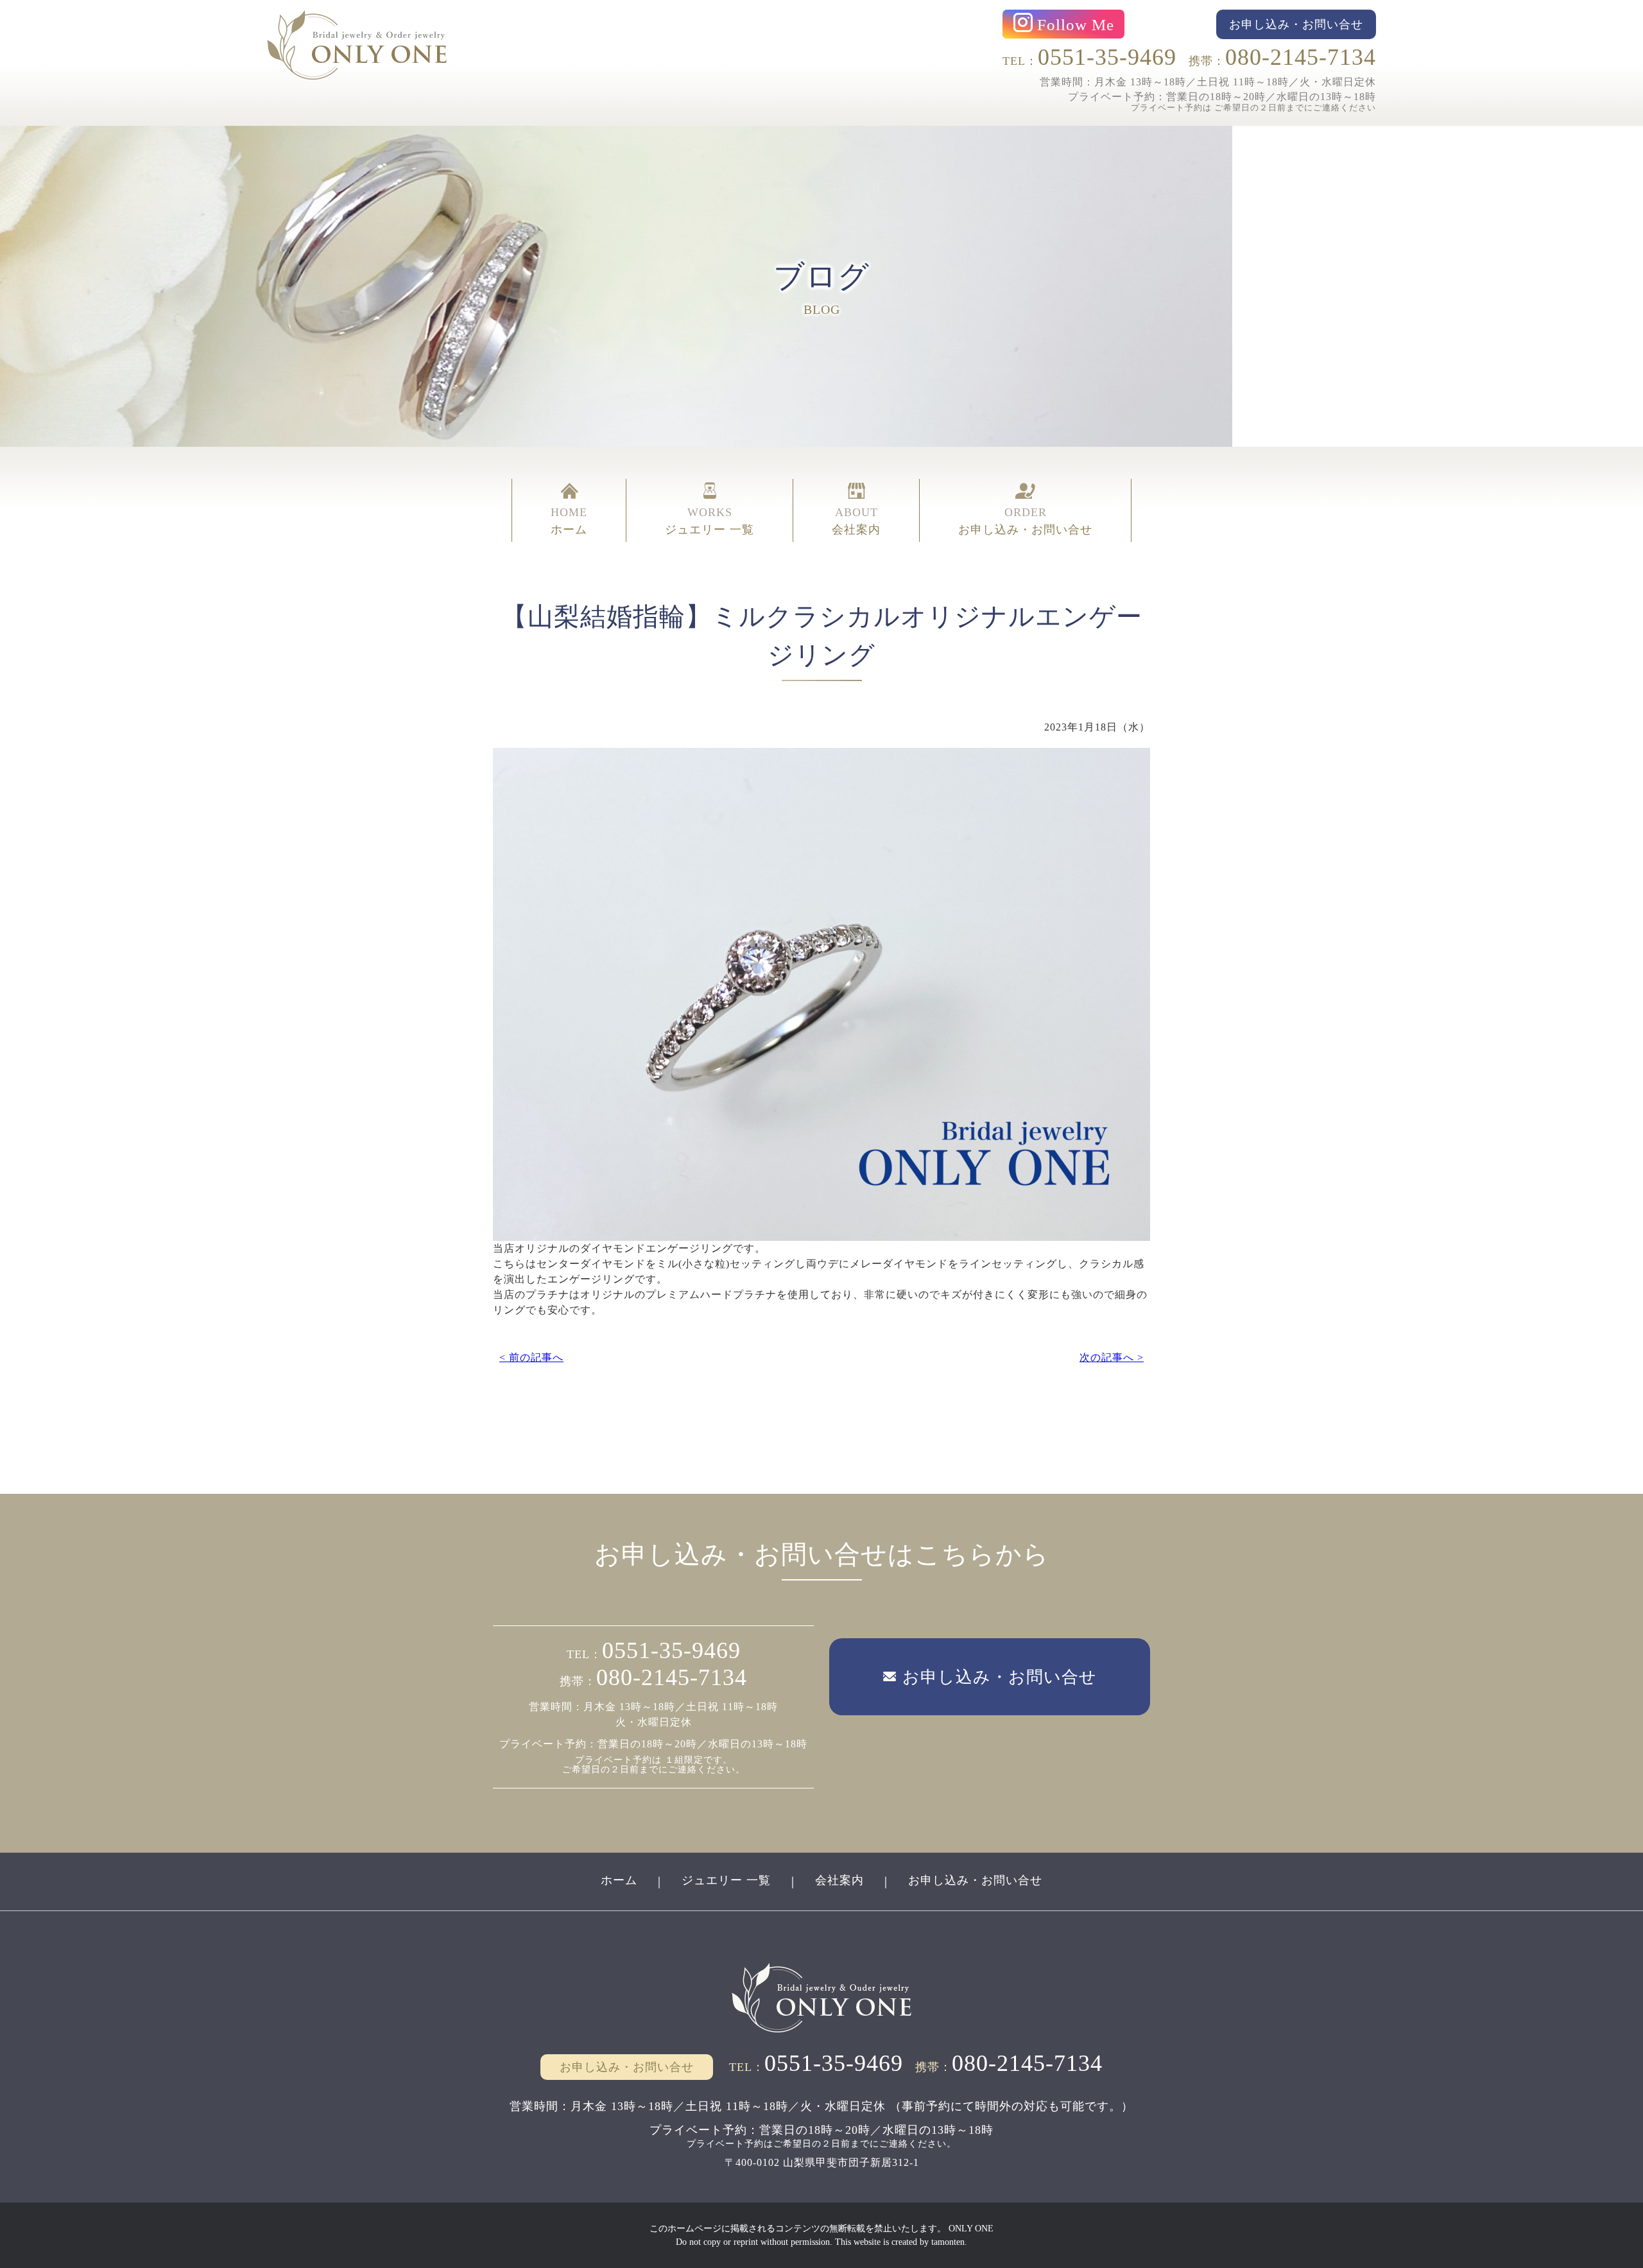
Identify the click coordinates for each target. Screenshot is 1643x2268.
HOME (569, 521)
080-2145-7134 (1301, 57)
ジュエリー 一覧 (726, 1880)
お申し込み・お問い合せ (975, 1880)
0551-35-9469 (1107, 57)
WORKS (710, 521)
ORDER (1025, 521)
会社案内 (839, 1880)
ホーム (619, 1880)
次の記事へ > (1112, 1357)
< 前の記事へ (531, 1357)
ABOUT (856, 521)
